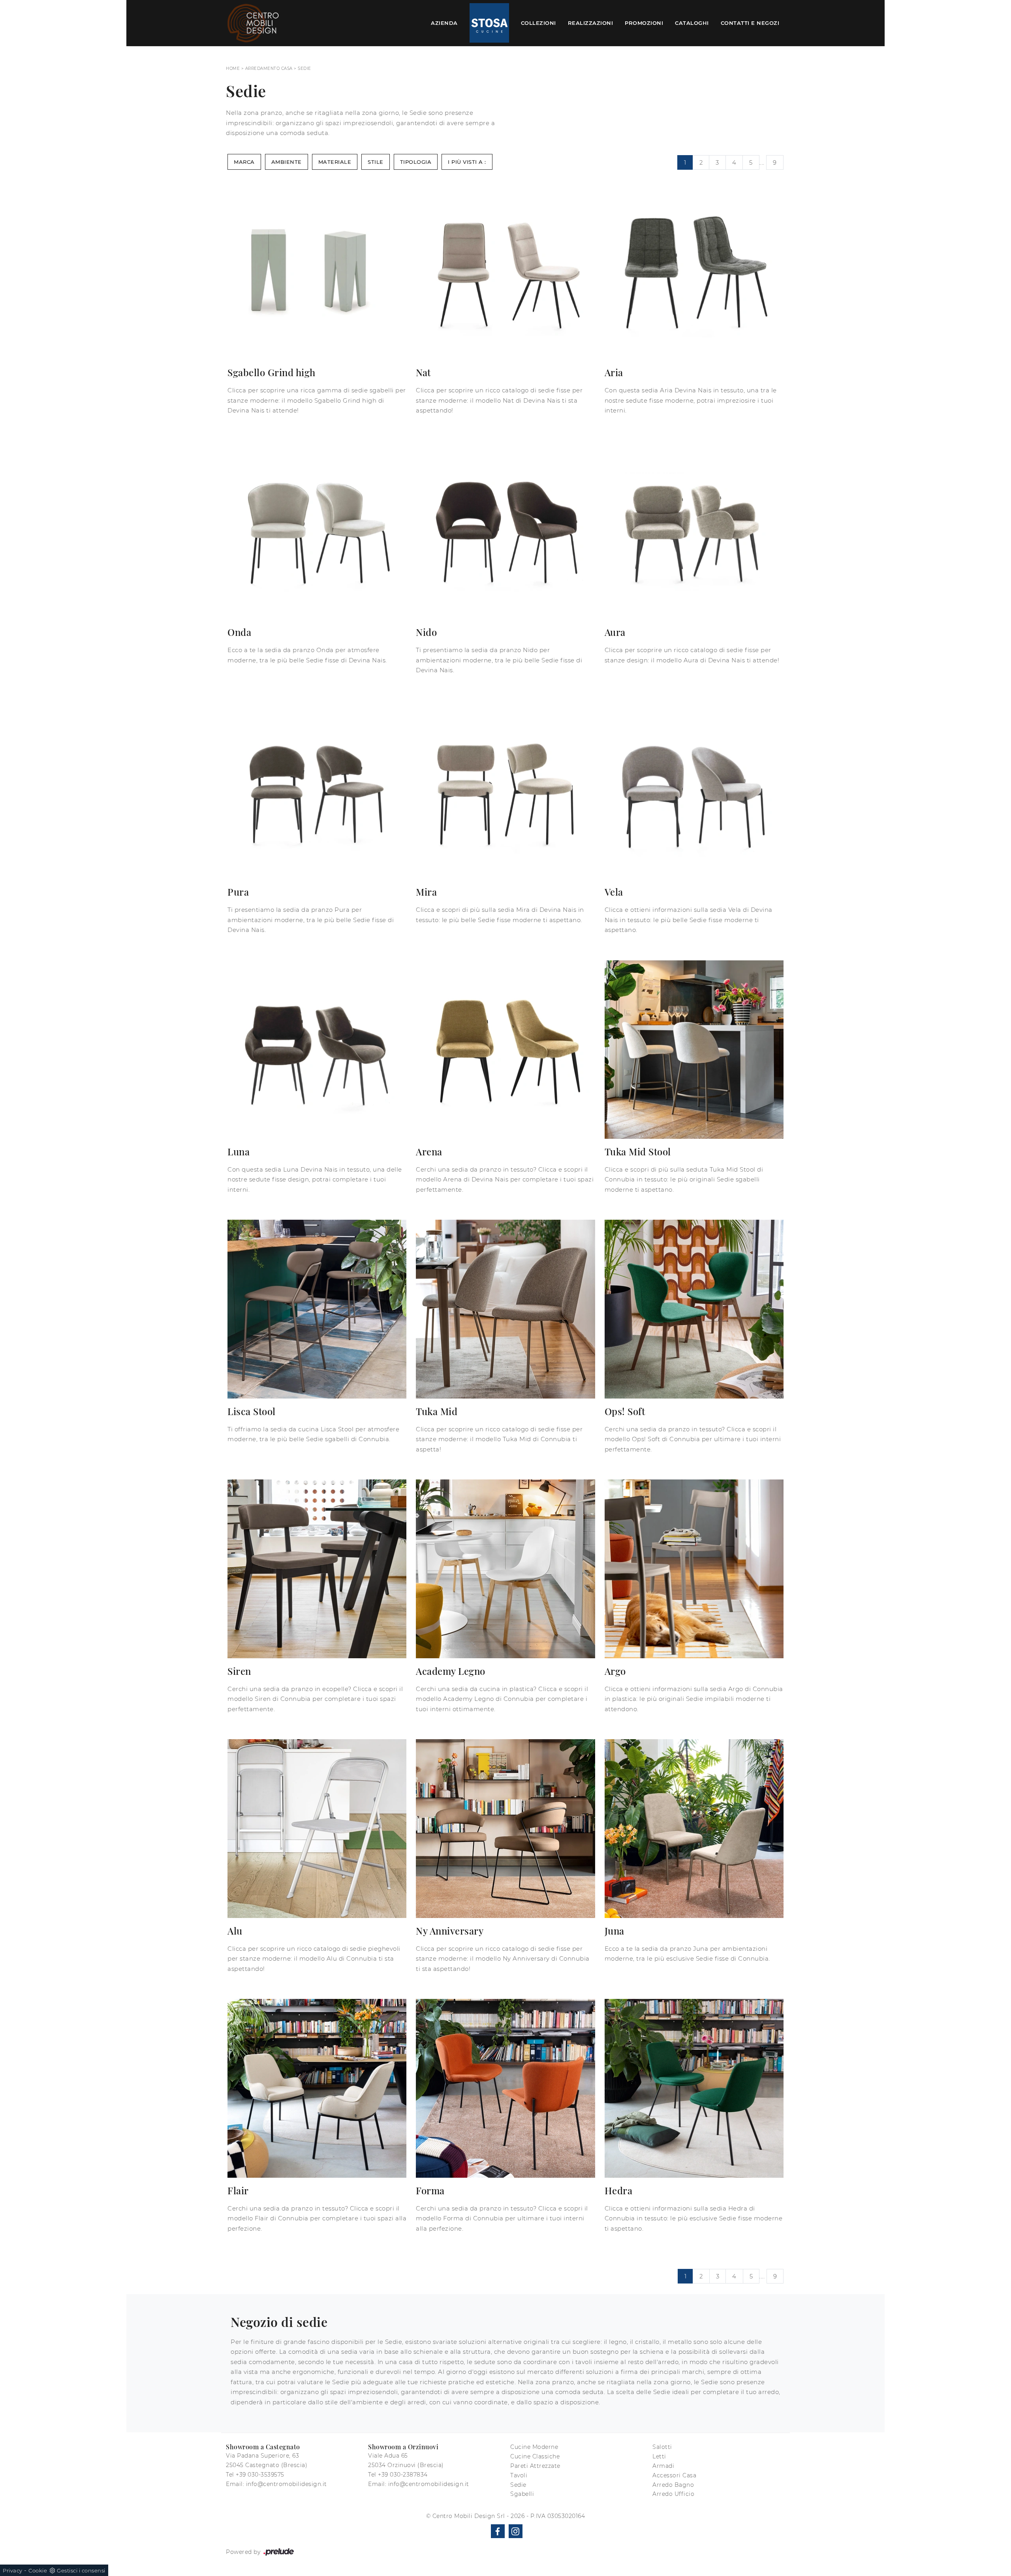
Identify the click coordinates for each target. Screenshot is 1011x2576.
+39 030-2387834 (403, 2475)
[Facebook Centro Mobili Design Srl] (498, 2531)
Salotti (662, 2447)
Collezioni (538, 23)
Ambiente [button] (287, 162)
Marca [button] (244, 162)
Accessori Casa (674, 2475)
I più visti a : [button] (467, 162)
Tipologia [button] (416, 162)
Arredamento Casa (269, 68)
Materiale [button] (335, 162)
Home (233, 68)
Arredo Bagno (673, 2485)
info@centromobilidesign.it (287, 2484)
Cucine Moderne (534, 2447)
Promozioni (644, 23)
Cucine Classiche (535, 2456)
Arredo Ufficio (673, 2494)
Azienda (444, 23)
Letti (659, 2456)
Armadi (663, 2466)
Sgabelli (522, 2494)
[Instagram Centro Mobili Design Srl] (516, 2531)
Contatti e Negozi (750, 23)
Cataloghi (692, 23)
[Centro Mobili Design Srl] (254, 23)
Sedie (304, 68)
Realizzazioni (591, 23)
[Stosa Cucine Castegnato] (489, 23)
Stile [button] (376, 162)
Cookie (38, 2570)
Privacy (13, 2570)
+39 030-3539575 (260, 2475)
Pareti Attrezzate (535, 2466)
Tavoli (519, 2475)
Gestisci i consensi (81, 2570)
